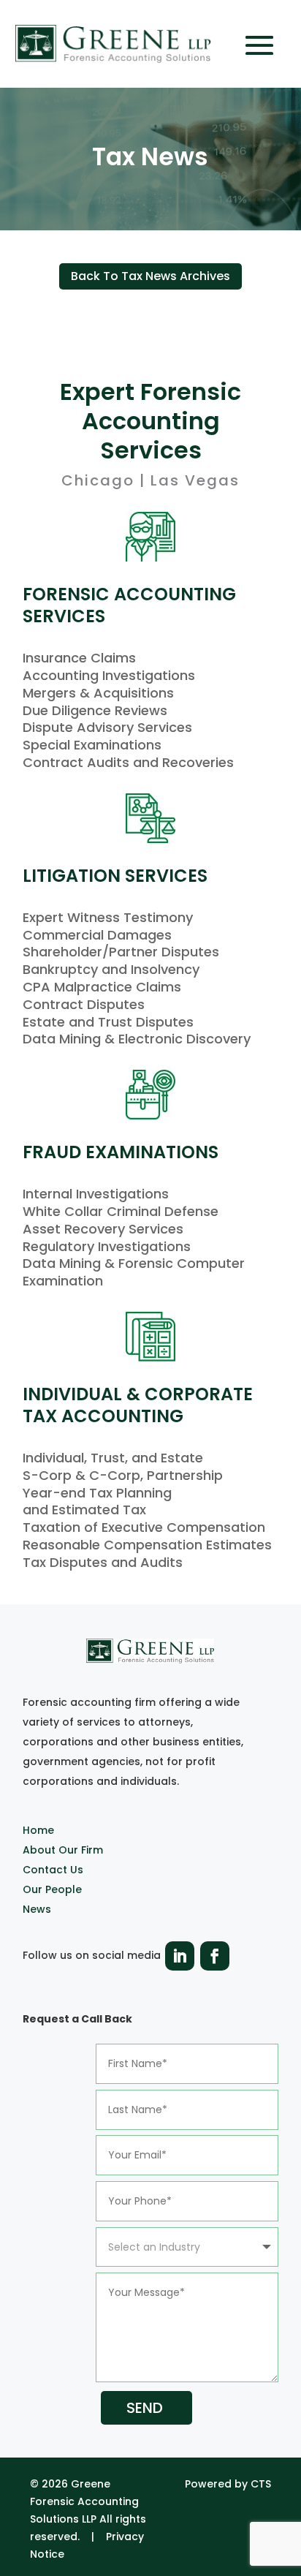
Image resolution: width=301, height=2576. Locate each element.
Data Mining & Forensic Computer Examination (134, 1272)
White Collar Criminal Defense (121, 1211)
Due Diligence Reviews (95, 710)
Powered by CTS (228, 2484)
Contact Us (53, 1870)
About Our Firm (63, 1850)
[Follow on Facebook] (215, 1956)
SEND (145, 2408)
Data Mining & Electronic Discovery (137, 1039)
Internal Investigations (96, 1194)
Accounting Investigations (109, 675)
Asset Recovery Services (103, 1229)
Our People (52, 1889)
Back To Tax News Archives (150, 276)
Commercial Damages (97, 935)
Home (38, 1830)
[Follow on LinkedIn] (180, 1956)
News (37, 1909)
